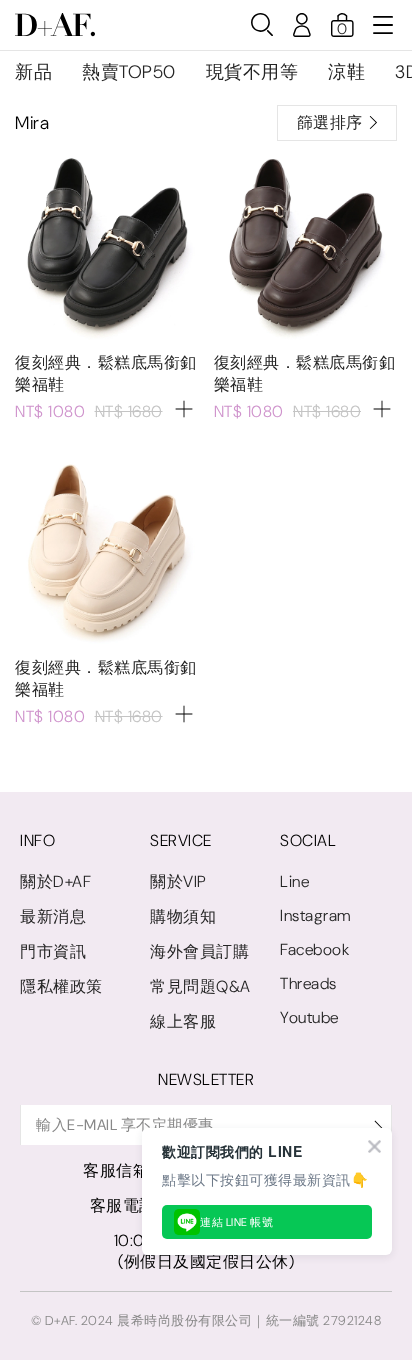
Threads (308, 983)
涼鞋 (346, 72)
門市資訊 (53, 951)
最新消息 (53, 916)
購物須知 (183, 916)
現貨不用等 (252, 72)
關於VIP (178, 881)
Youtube (309, 1017)
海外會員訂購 (199, 951)
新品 (33, 72)
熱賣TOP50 (129, 72)
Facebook (314, 949)
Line (294, 881)
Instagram (315, 915)
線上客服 (183, 1021)
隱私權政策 (61, 986)
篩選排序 (330, 122)
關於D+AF (55, 881)
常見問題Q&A (200, 986)
